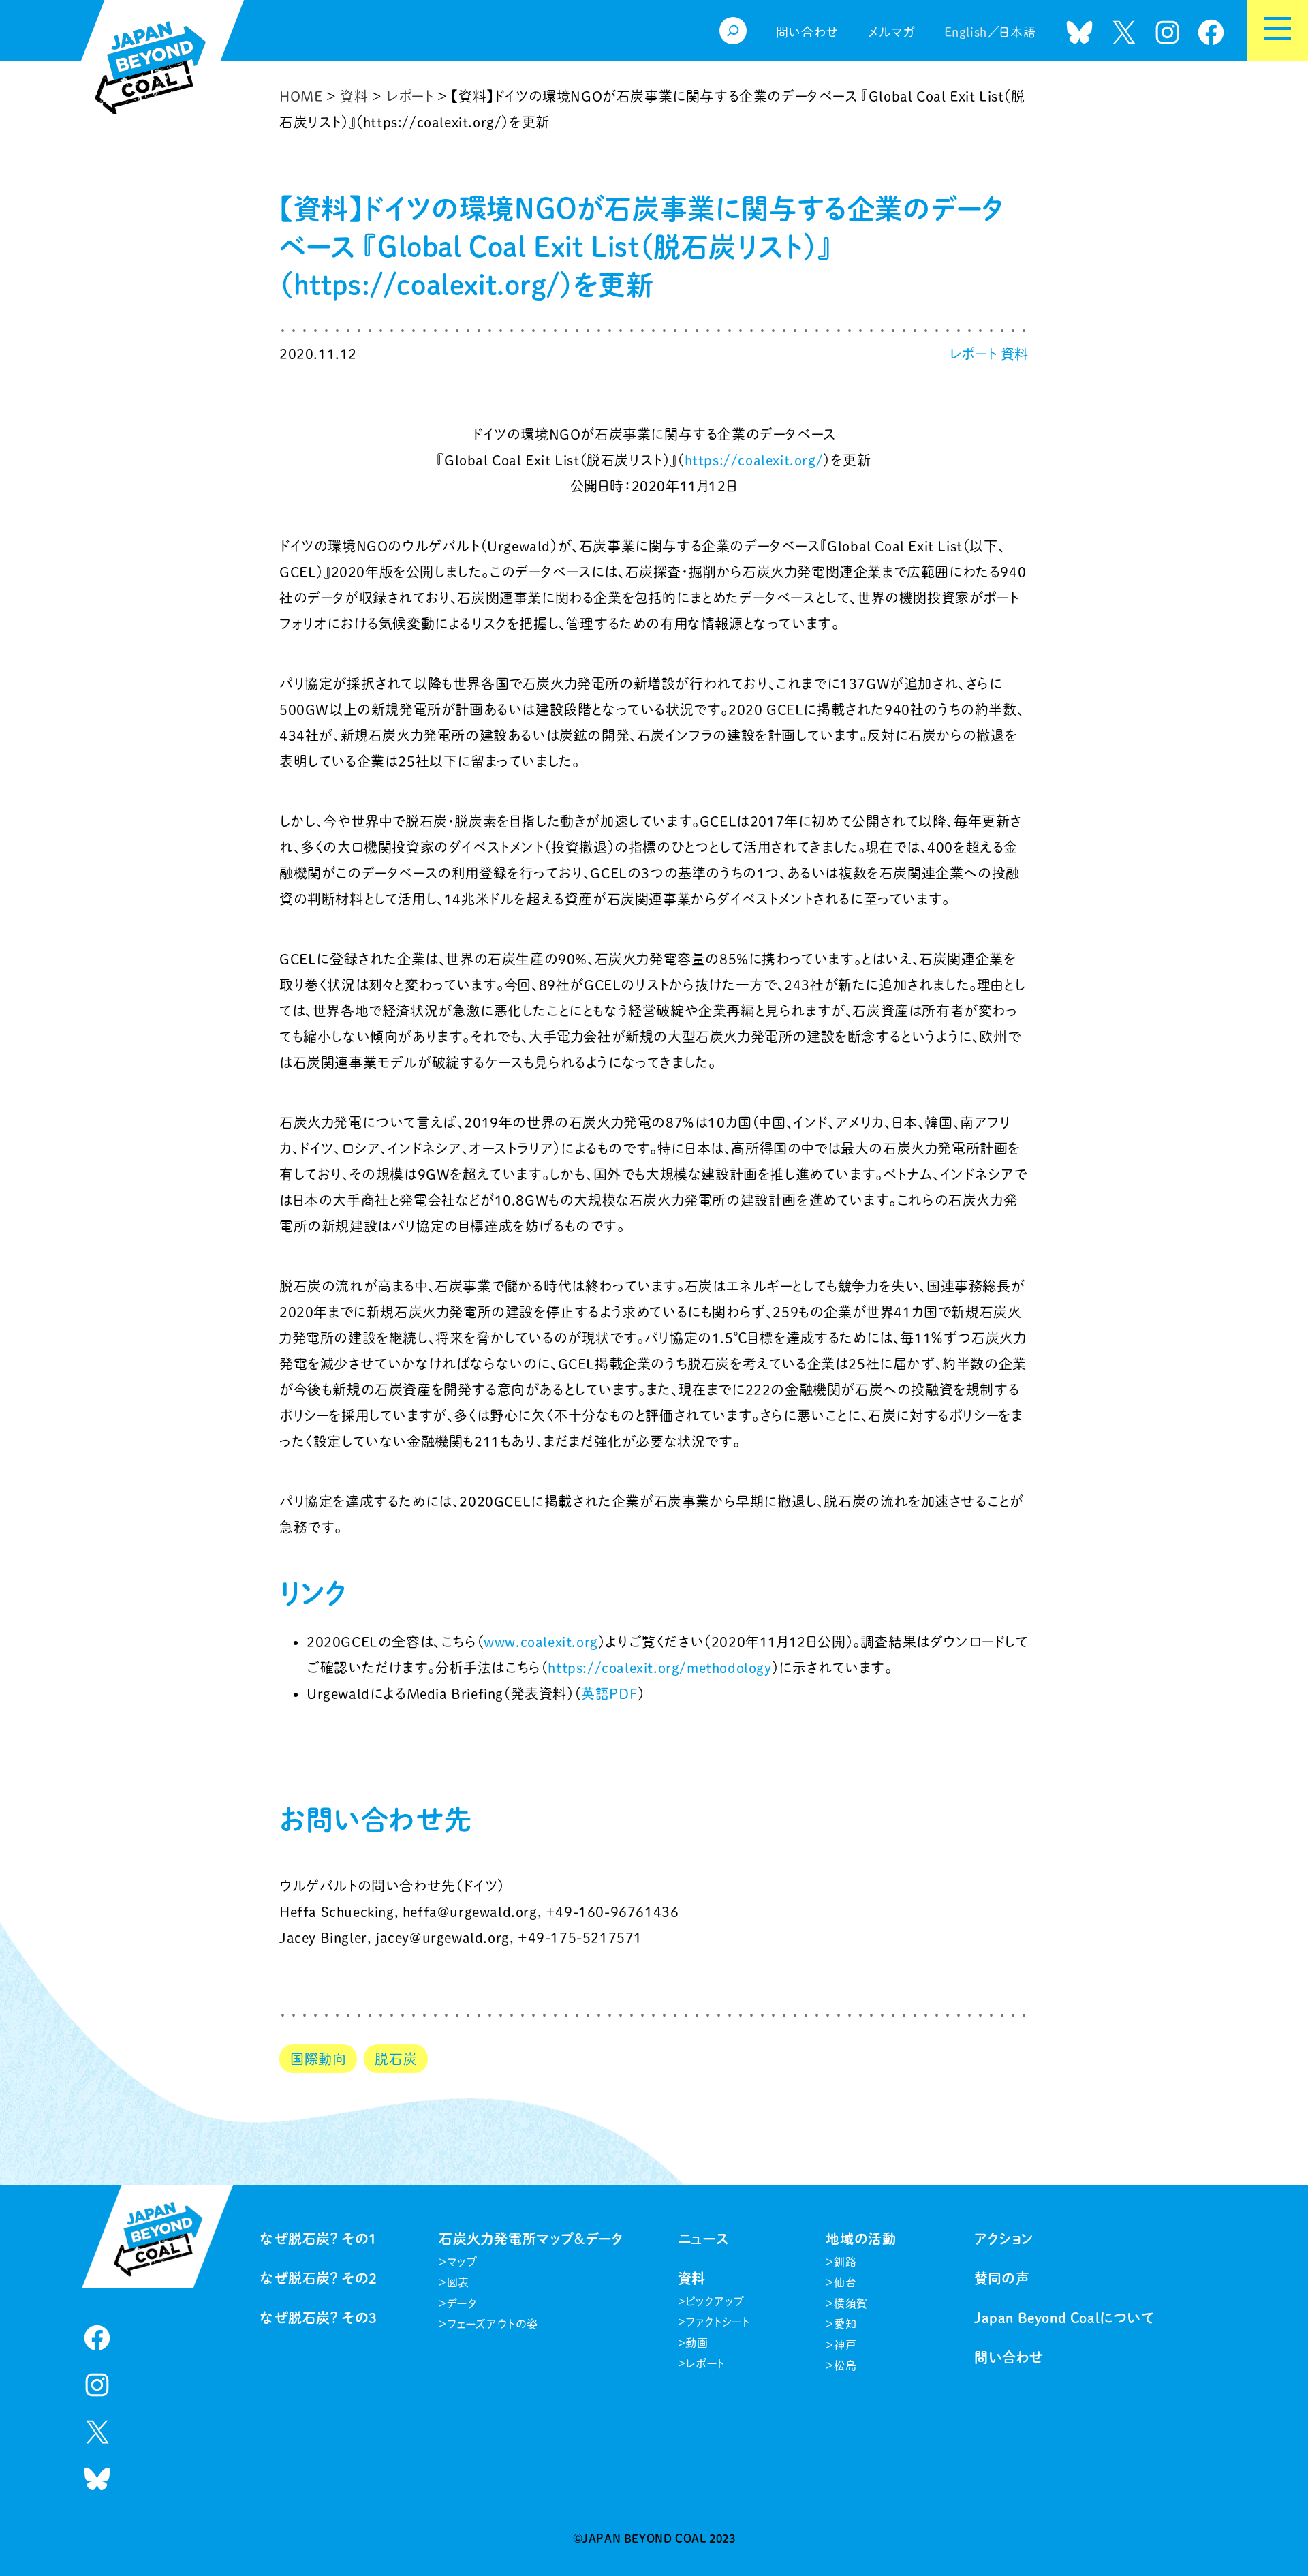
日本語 (1017, 32)
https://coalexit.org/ (754, 460)
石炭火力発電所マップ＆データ (531, 2239)
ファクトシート (717, 2322)
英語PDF (609, 1693)
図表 (458, 2282)
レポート (973, 354)
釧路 (845, 2262)
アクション (1004, 2239)
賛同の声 (1002, 2278)
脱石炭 (396, 2059)
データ (462, 2303)
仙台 (845, 2282)
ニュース (703, 2239)
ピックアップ (715, 2301)
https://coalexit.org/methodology (659, 1668)
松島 (845, 2365)
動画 (697, 2343)
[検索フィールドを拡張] (733, 31)
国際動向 (318, 2059)
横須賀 (851, 2303)
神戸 (845, 2345)
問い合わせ (1009, 2357)
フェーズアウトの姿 (493, 2324)
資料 (1015, 354)
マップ (463, 2262)
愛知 (845, 2324)
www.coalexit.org (541, 1642)
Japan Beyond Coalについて (1064, 2318)
